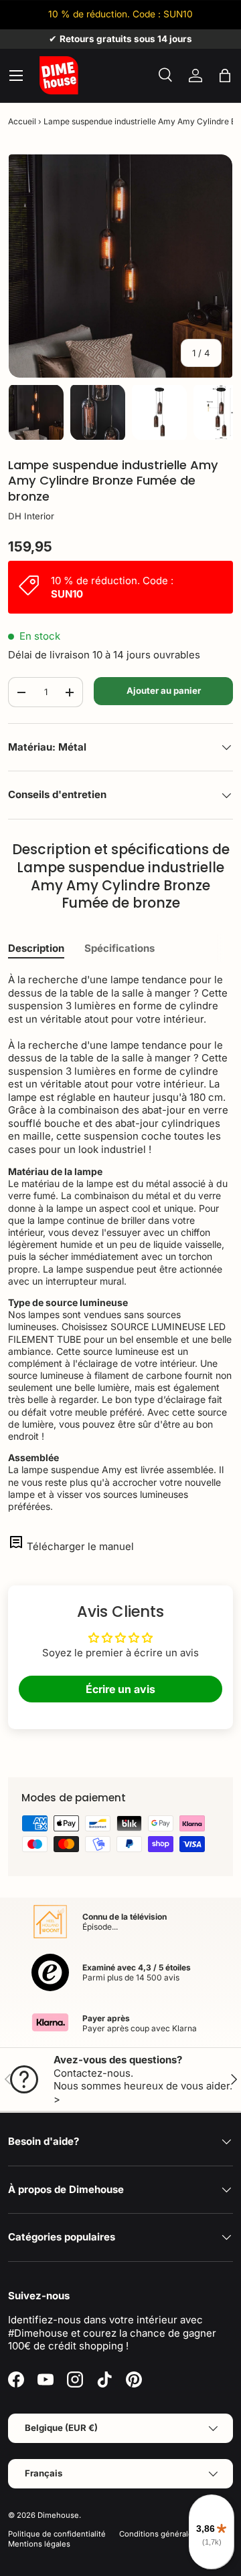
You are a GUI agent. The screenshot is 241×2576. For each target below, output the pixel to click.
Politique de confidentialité (57, 2534)
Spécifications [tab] (119, 948)
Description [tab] (36, 948)
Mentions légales (39, 2544)
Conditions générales (158, 2534)
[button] (225, 76)
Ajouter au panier (164, 690)
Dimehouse (58, 2515)
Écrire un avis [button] (120, 1689)
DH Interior (31, 516)
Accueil (22, 121)
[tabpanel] (120, 1243)
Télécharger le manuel (80, 1546)
